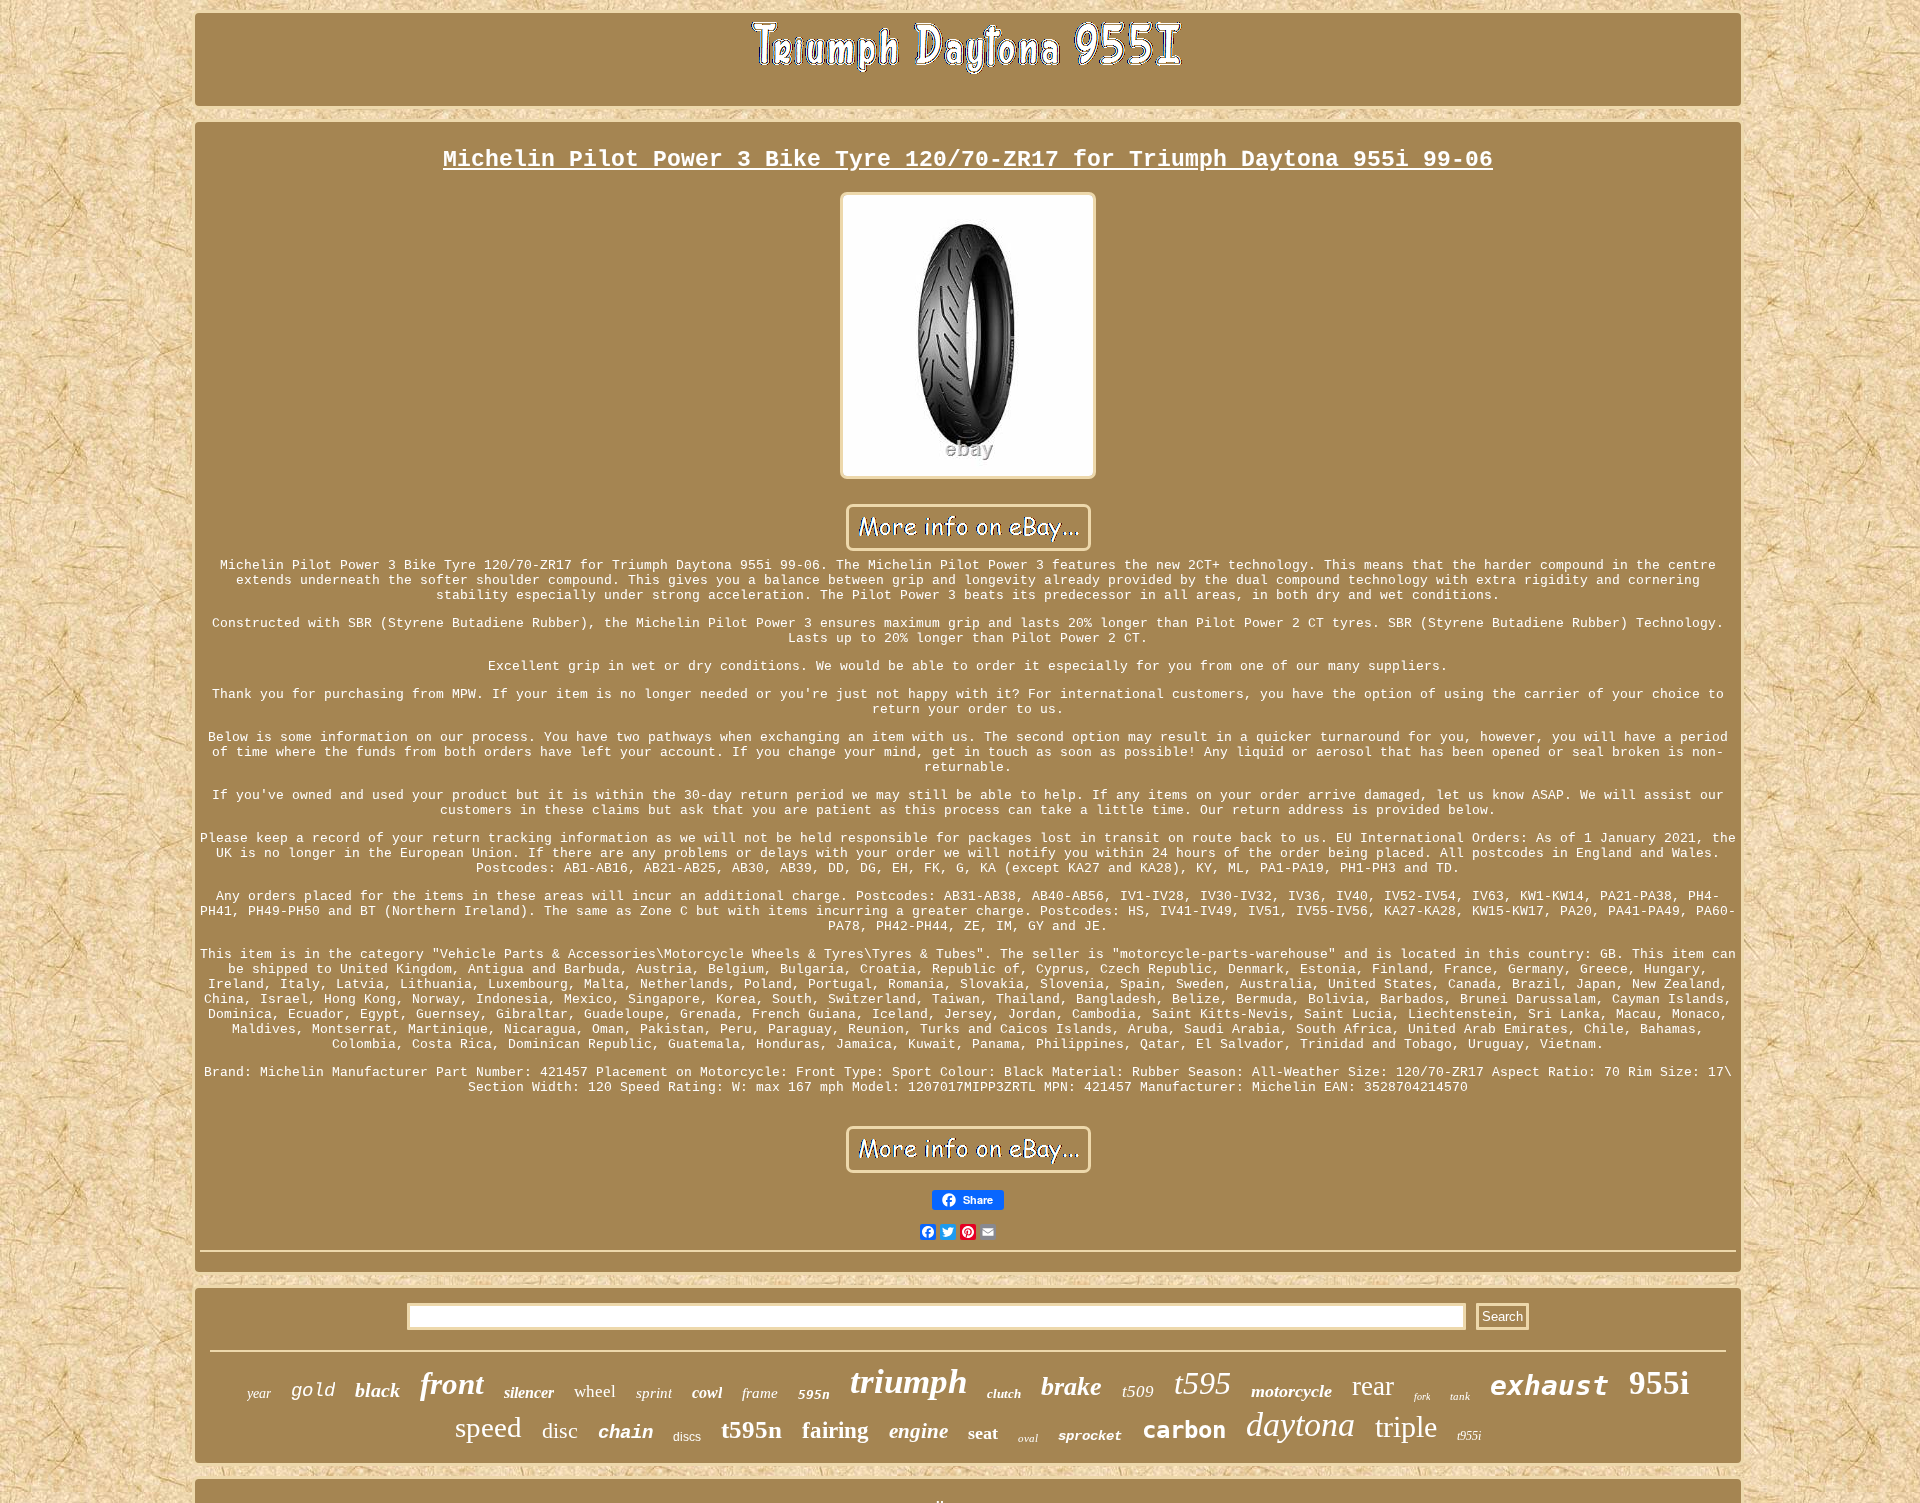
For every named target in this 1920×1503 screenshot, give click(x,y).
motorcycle (1291, 1391)
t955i (1469, 1436)
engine (918, 1431)
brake (1071, 1386)
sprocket (1090, 1436)
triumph (908, 1381)
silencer (529, 1392)
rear (1373, 1386)
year (259, 1393)
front (452, 1383)
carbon (1184, 1430)
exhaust (1549, 1385)
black (377, 1390)
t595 (1202, 1383)
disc (560, 1430)
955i (1659, 1383)
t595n (751, 1429)
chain (625, 1433)
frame (760, 1393)
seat (983, 1433)
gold (313, 1391)
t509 (1138, 1391)
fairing (835, 1430)
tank (1460, 1396)
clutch (1004, 1393)
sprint (654, 1393)
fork (1422, 1396)
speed (488, 1427)
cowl (707, 1392)
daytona (1300, 1424)
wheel (595, 1391)
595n (814, 1394)
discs (687, 1437)
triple (1406, 1426)
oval (1028, 1438)
